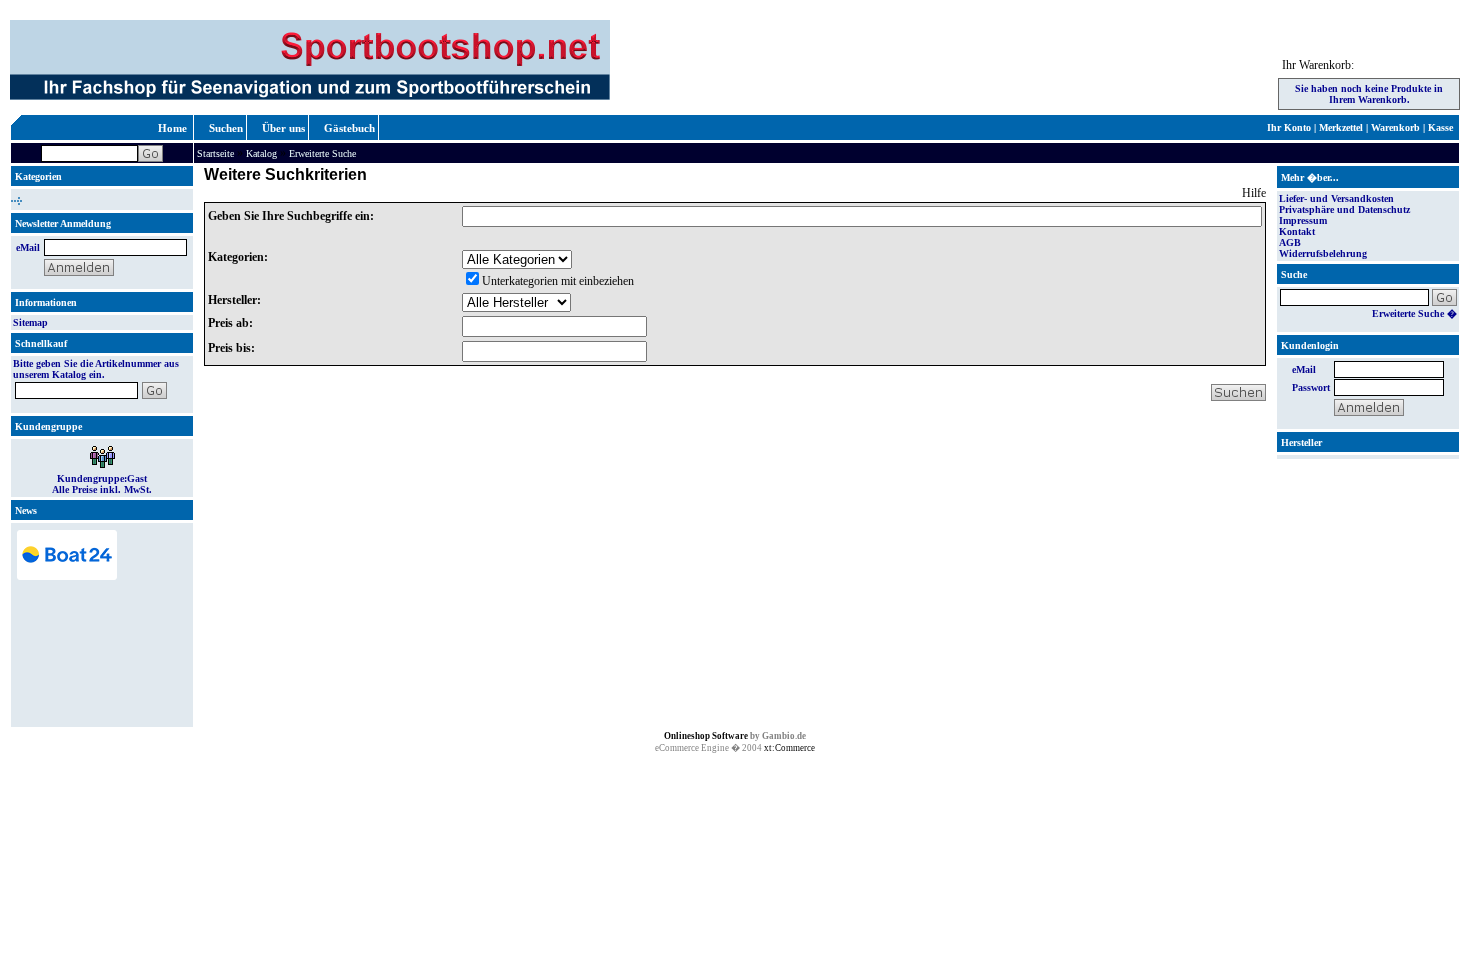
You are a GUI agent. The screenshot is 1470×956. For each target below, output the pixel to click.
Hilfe (1254, 193)
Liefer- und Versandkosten (1336, 198)
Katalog (261, 153)
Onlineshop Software (706, 736)
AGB (1290, 242)
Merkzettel (1341, 127)
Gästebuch (349, 128)
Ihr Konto (1289, 127)
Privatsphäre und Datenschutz (1344, 209)
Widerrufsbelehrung (1323, 253)
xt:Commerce (789, 748)
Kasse (1440, 127)
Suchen (226, 128)
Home (172, 128)
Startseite (215, 153)
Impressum (1303, 220)
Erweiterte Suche (322, 153)
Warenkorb (1395, 127)
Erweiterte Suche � (1414, 313)
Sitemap (30, 322)
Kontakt (1297, 231)
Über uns (283, 128)
